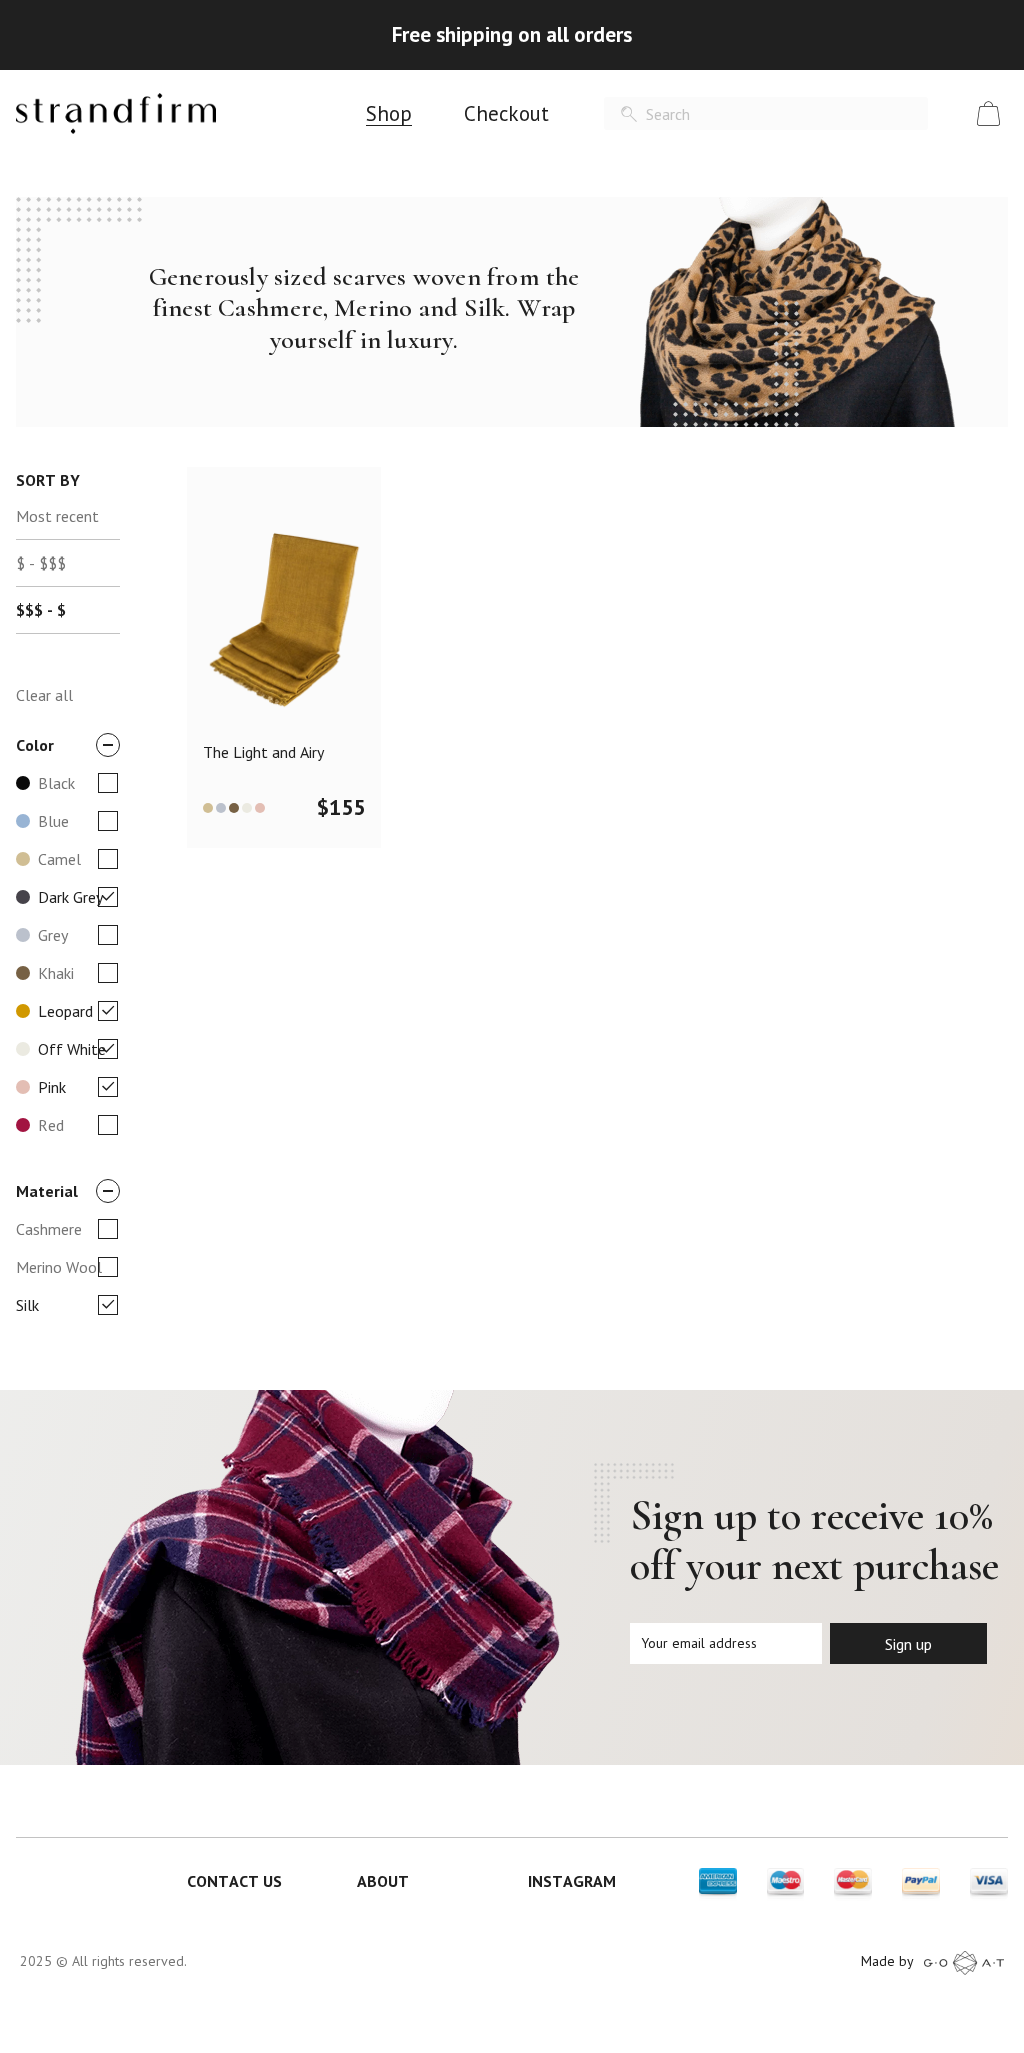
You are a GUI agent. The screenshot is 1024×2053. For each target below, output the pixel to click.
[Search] (629, 114)
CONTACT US (234, 1881)
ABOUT (383, 1881)
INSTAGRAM (572, 1881)
